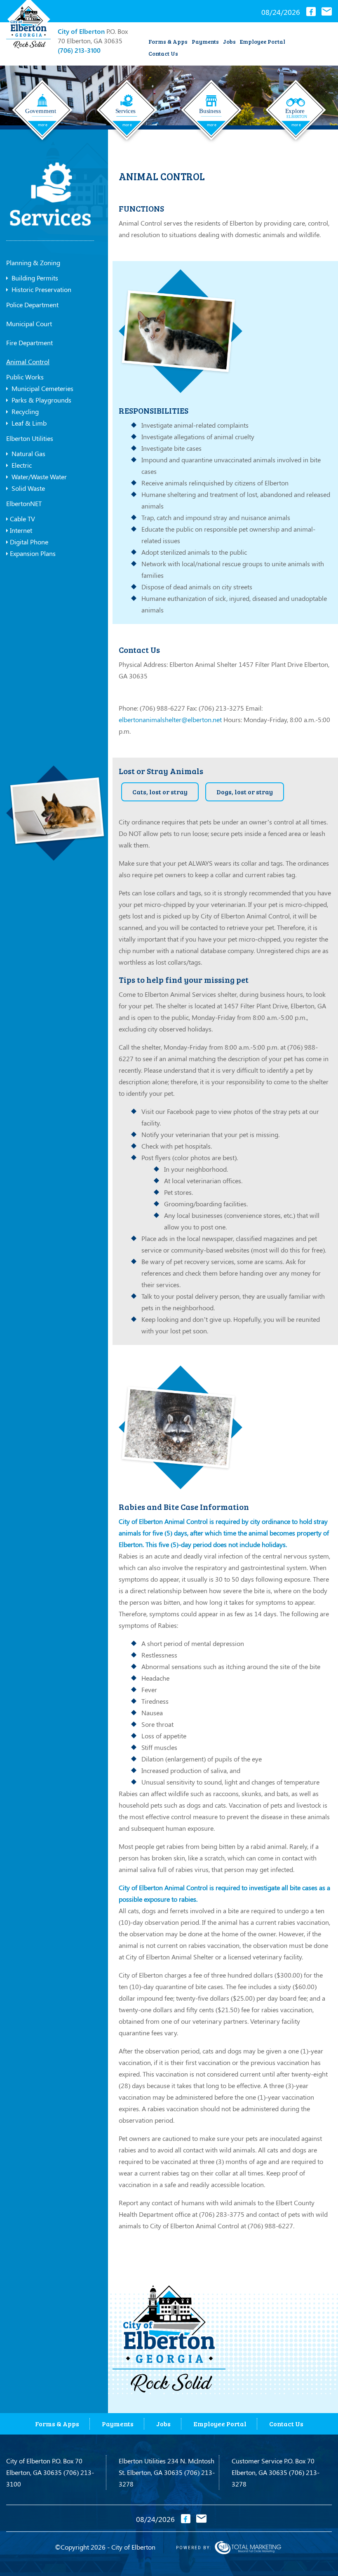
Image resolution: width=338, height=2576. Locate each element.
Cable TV (22, 519)
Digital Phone (29, 542)
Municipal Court (29, 324)
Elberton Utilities (30, 438)
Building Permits (34, 278)
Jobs (229, 41)
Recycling (24, 411)
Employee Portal (263, 41)
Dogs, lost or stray (245, 792)
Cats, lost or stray (160, 792)
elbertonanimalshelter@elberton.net (170, 719)
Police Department (32, 305)
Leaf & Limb (28, 423)
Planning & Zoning (33, 263)
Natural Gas (28, 453)
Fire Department (29, 343)
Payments (205, 41)
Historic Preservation (41, 289)
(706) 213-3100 (79, 50)
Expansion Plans (33, 553)
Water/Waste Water (38, 477)
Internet (21, 530)
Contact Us (163, 53)
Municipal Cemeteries (42, 388)
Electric (21, 465)
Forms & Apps (168, 41)
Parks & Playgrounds (41, 400)
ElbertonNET (24, 503)
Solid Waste (27, 488)
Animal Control (28, 361)
